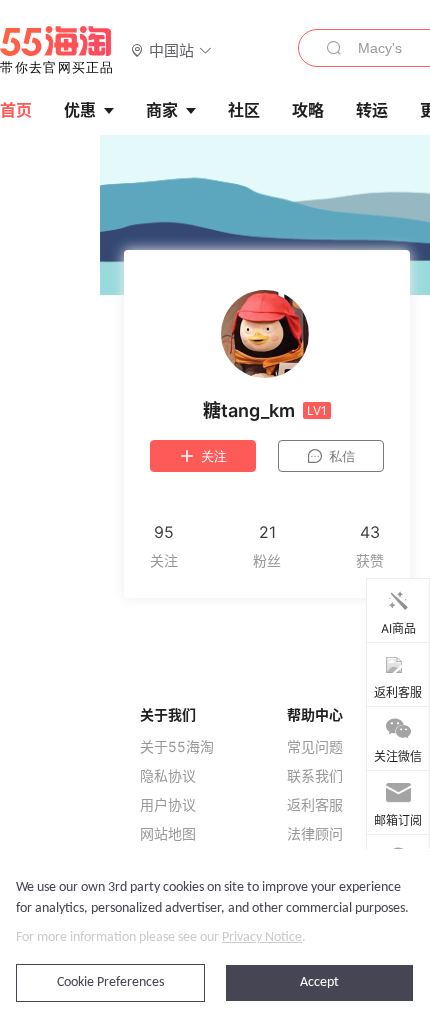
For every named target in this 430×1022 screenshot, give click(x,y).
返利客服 (315, 805)
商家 (162, 110)
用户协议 (168, 805)
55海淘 (57, 50)
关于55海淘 (177, 747)
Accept (319, 982)
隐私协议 (168, 776)
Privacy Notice (262, 937)
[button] (171, 49)
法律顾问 (315, 834)
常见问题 (315, 747)
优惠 (80, 110)
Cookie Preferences (110, 982)
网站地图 (168, 834)
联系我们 (315, 776)
